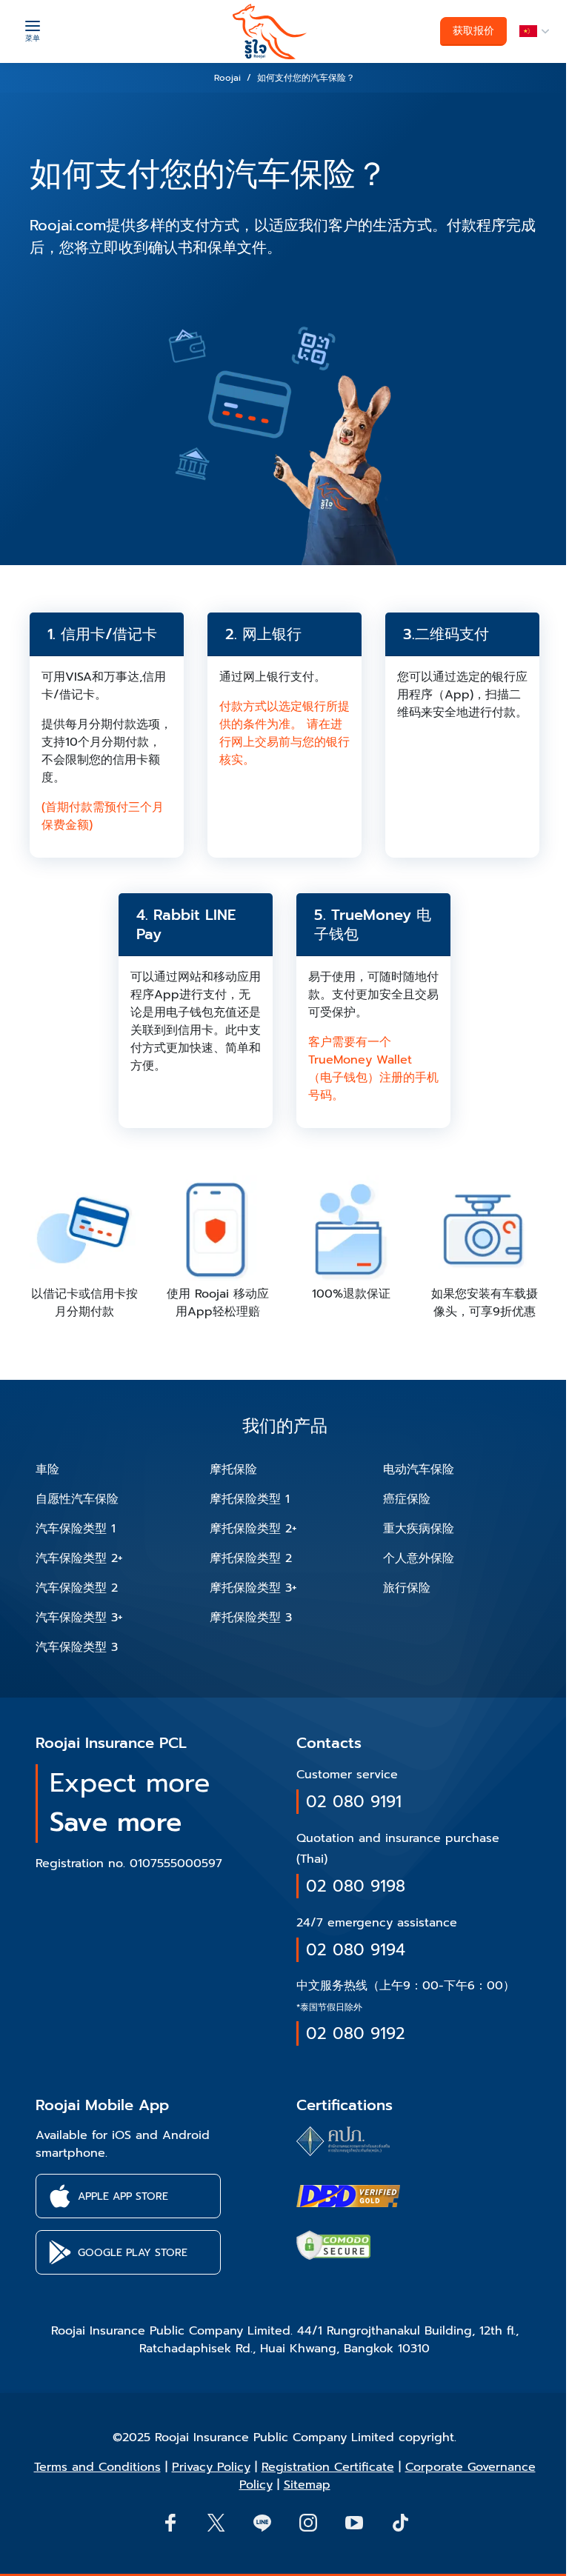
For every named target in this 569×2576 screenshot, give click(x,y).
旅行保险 (407, 1588)
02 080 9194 (356, 1950)
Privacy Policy (211, 2467)
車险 (47, 1469)
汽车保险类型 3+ (79, 1618)
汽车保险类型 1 (76, 1529)
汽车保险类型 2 (77, 1588)
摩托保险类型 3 (251, 1618)
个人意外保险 (419, 1558)
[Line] (262, 2522)
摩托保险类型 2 (251, 1558)
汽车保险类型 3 (77, 1647)
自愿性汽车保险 (77, 1499)
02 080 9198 (356, 1886)
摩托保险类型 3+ (253, 1588)
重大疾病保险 (419, 1529)
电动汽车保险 (419, 1469)
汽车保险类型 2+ (79, 1558)
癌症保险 (407, 1499)
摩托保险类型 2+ (253, 1529)
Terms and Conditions (97, 2467)
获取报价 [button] (473, 31)
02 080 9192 (356, 2033)
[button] (532, 31)
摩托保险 (233, 1469)
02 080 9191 (354, 1802)
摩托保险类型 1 (250, 1499)
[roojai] (270, 31)
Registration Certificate (328, 2467)
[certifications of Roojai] (348, 2196)
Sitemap (307, 2485)
